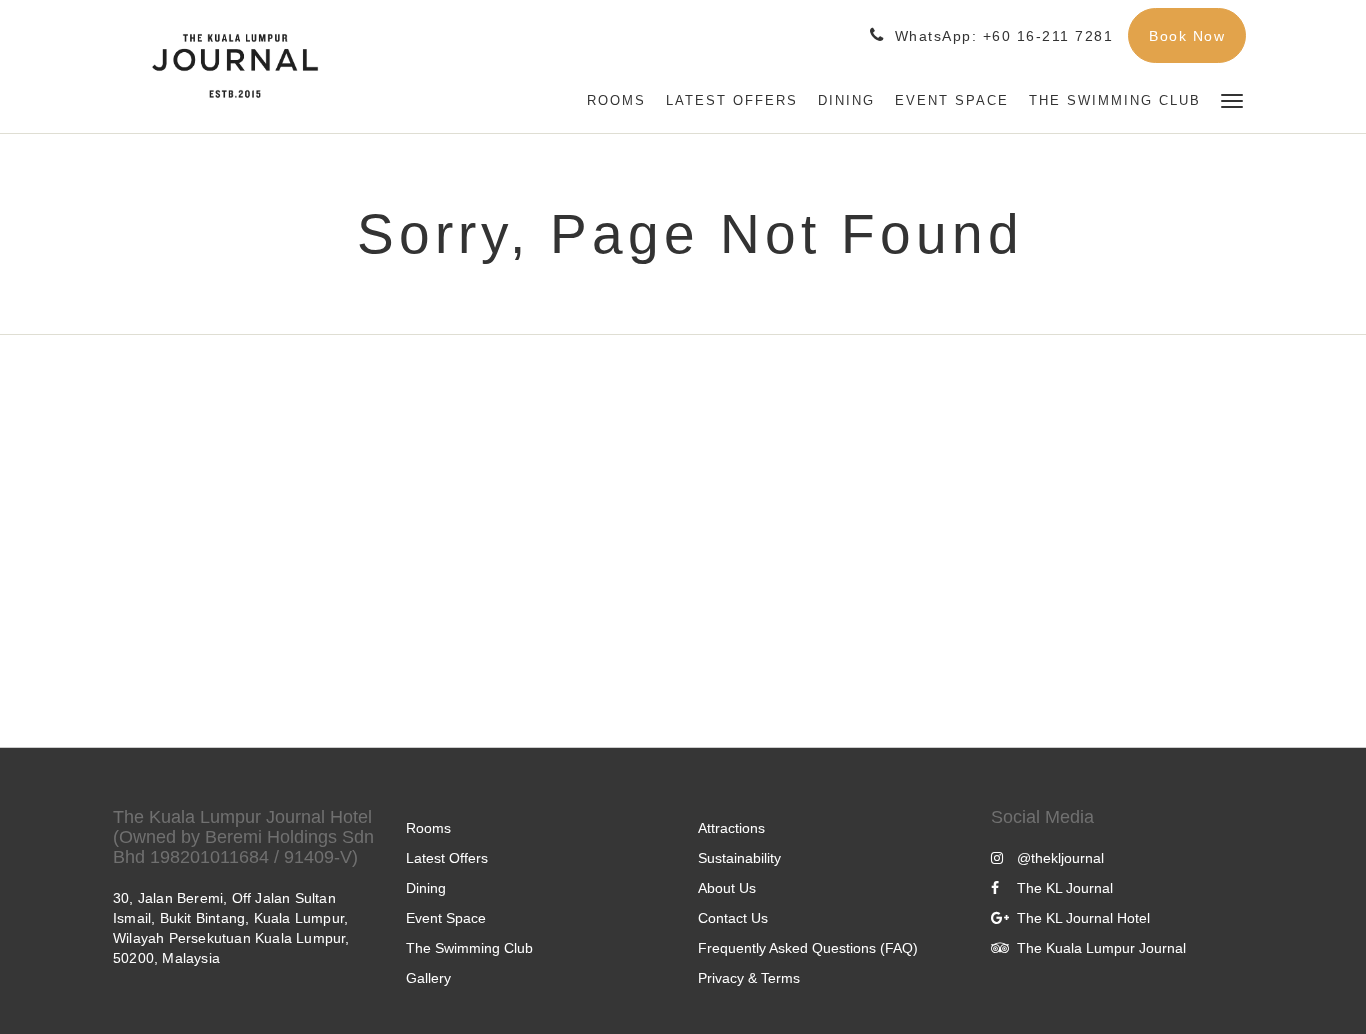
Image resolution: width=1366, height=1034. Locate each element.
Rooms (428, 828)
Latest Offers (447, 858)
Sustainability (739, 858)
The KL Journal (1065, 888)
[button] (1232, 99)
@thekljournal (1060, 858)
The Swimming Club (469, 948)
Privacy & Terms (749, 978)
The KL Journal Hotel (1083, 918)
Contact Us (733, 918)
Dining (426, 888)
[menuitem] (616, 101)
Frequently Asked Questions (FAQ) (808, 948)
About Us (727, 888)
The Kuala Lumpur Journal (1101, 948)
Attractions (731, 828)
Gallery (428, 978)
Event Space (446, 918)
